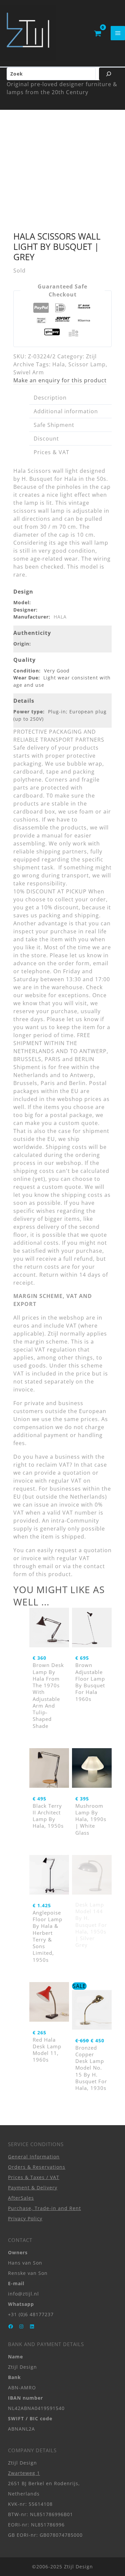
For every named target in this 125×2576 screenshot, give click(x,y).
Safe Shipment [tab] (54, 425)
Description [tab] (50, 398)
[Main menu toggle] (118, 33)
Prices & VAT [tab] (51, 452)
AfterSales (21, 2198)
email (46, 1566)
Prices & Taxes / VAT (34, 2177)
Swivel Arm (29, 372)
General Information (34, 2157)
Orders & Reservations (37, 2167)
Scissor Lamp (87, 364)
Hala (59, 364)
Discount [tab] (46, 439)
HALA (60, 617)
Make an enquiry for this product (60, 380)
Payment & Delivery (33, 2188)
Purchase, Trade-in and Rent (44, 2208)
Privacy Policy (25, 2218)
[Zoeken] (109, 74)
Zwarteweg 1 (24, 2473)
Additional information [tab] (66, 411)
